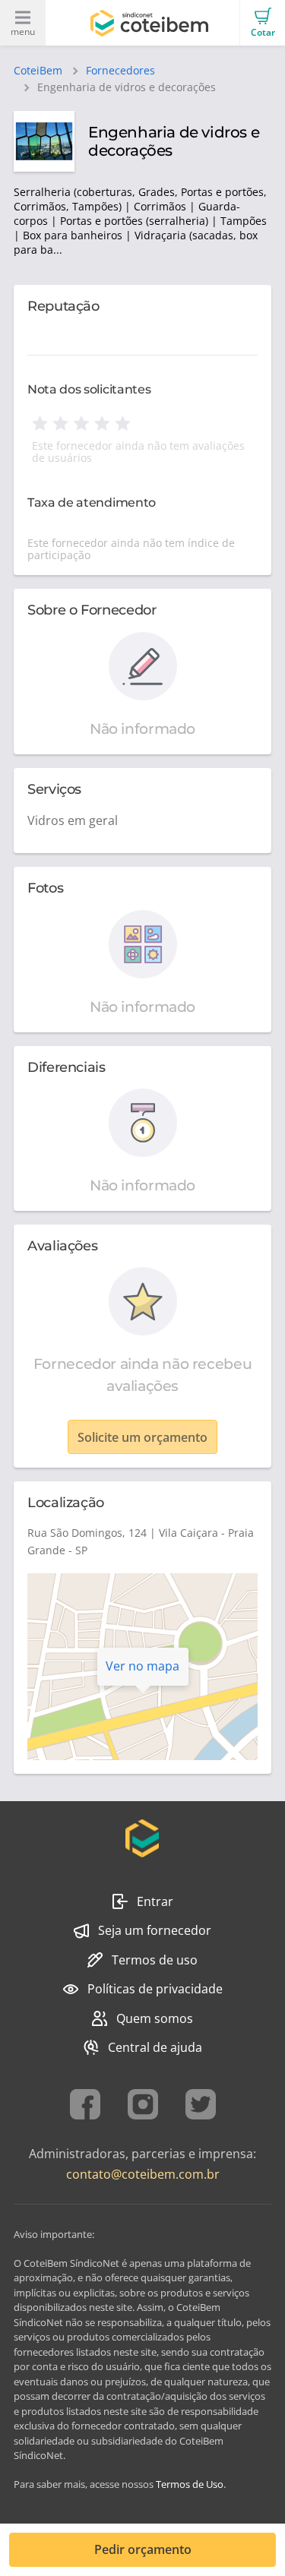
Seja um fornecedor (155, 1930)
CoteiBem (38, 71)
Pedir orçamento (143, 2549)
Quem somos (155, 2018)
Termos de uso (155, 1960)
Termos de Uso (190, 2484)
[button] (262, 23)
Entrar (155, 1901)
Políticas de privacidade (155, 1989)
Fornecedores (120, 71)
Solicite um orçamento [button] (142, 1437)
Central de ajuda (155, 2047)
